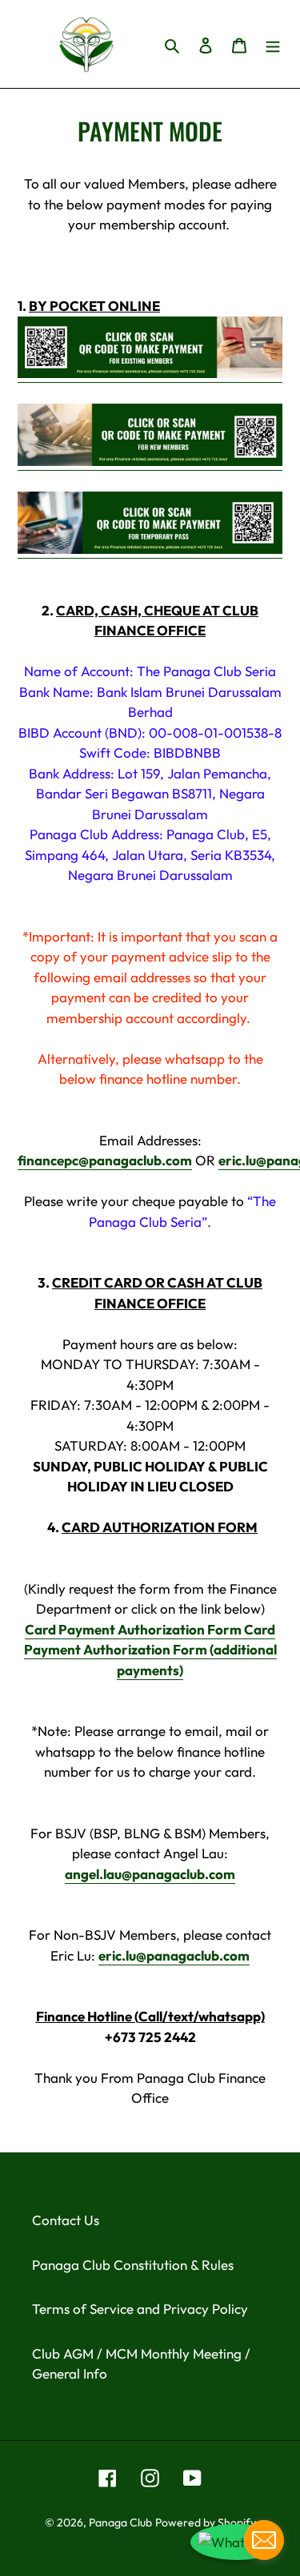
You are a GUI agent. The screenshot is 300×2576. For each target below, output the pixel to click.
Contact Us (66, 2220)
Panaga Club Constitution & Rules (133, 2265)
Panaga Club (120, 2522)
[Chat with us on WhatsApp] (237, 2542)
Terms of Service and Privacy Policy (140, 2309)
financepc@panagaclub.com (105, 1160)
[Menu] (273, 44)
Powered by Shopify (206, 2522)
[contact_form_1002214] (264, 2540)
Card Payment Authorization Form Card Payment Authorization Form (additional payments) (150, 1650)
